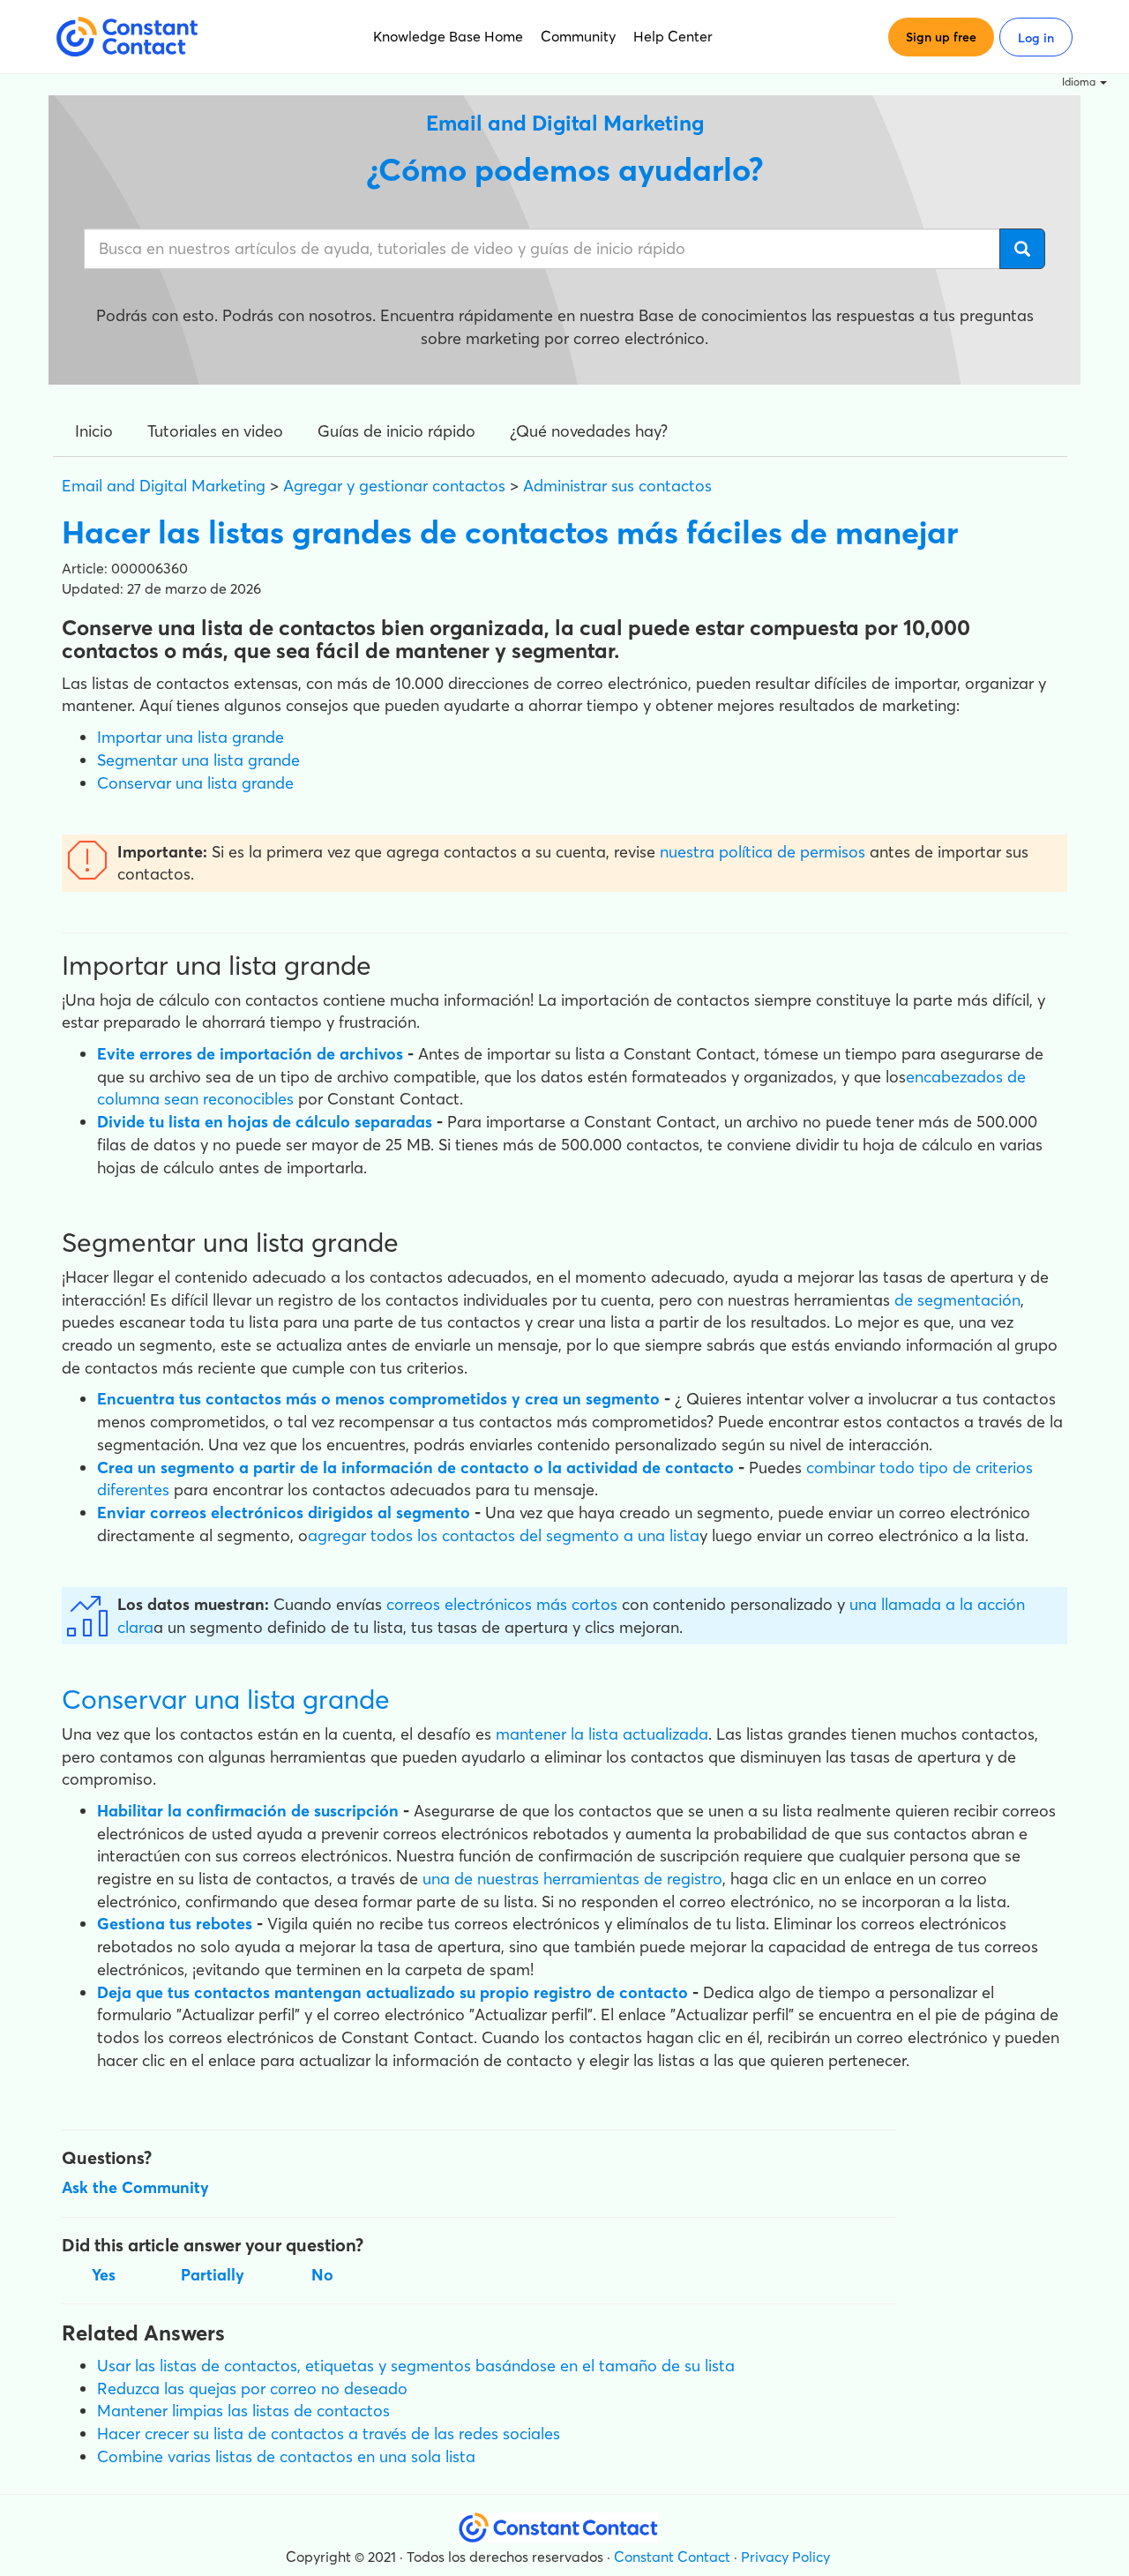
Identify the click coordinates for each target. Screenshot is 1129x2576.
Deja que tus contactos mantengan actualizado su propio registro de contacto (393, 1992)
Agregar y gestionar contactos (394, 486)
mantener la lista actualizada (602, 1734)
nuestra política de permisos (763, 852)
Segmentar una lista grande (198, 760)
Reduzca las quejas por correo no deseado (252, 2389)
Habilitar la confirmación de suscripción (248, 1811)
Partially (213, 2275)
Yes (104, 2275)
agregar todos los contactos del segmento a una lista (504, 1535)
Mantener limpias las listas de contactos (243, 2411)
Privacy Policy (785, 2557)
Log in (1036, 38)
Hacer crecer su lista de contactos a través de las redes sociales (329, 2434)
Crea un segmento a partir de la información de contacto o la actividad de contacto (415, 1468)
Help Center (673, 36)
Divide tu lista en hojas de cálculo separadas (265, 1122)
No (322, 2275)
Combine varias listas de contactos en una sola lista (286, 2456)
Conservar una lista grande (195, 783)
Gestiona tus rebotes (175, 1924)
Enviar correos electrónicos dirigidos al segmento (284, 1513)
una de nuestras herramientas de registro (572, 1879)
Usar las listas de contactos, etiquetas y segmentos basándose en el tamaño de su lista (416, 2366)
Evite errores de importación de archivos (250, 1054)
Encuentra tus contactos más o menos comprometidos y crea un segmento (381, 1399)
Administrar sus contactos (617, 486)
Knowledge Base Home (448, 36)
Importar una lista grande (191, 737)
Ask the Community (135, 2187)
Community (578, 36)
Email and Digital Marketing (164, 486)
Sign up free (941, 37)
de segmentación (957, 1300)
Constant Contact (672, 2557)
